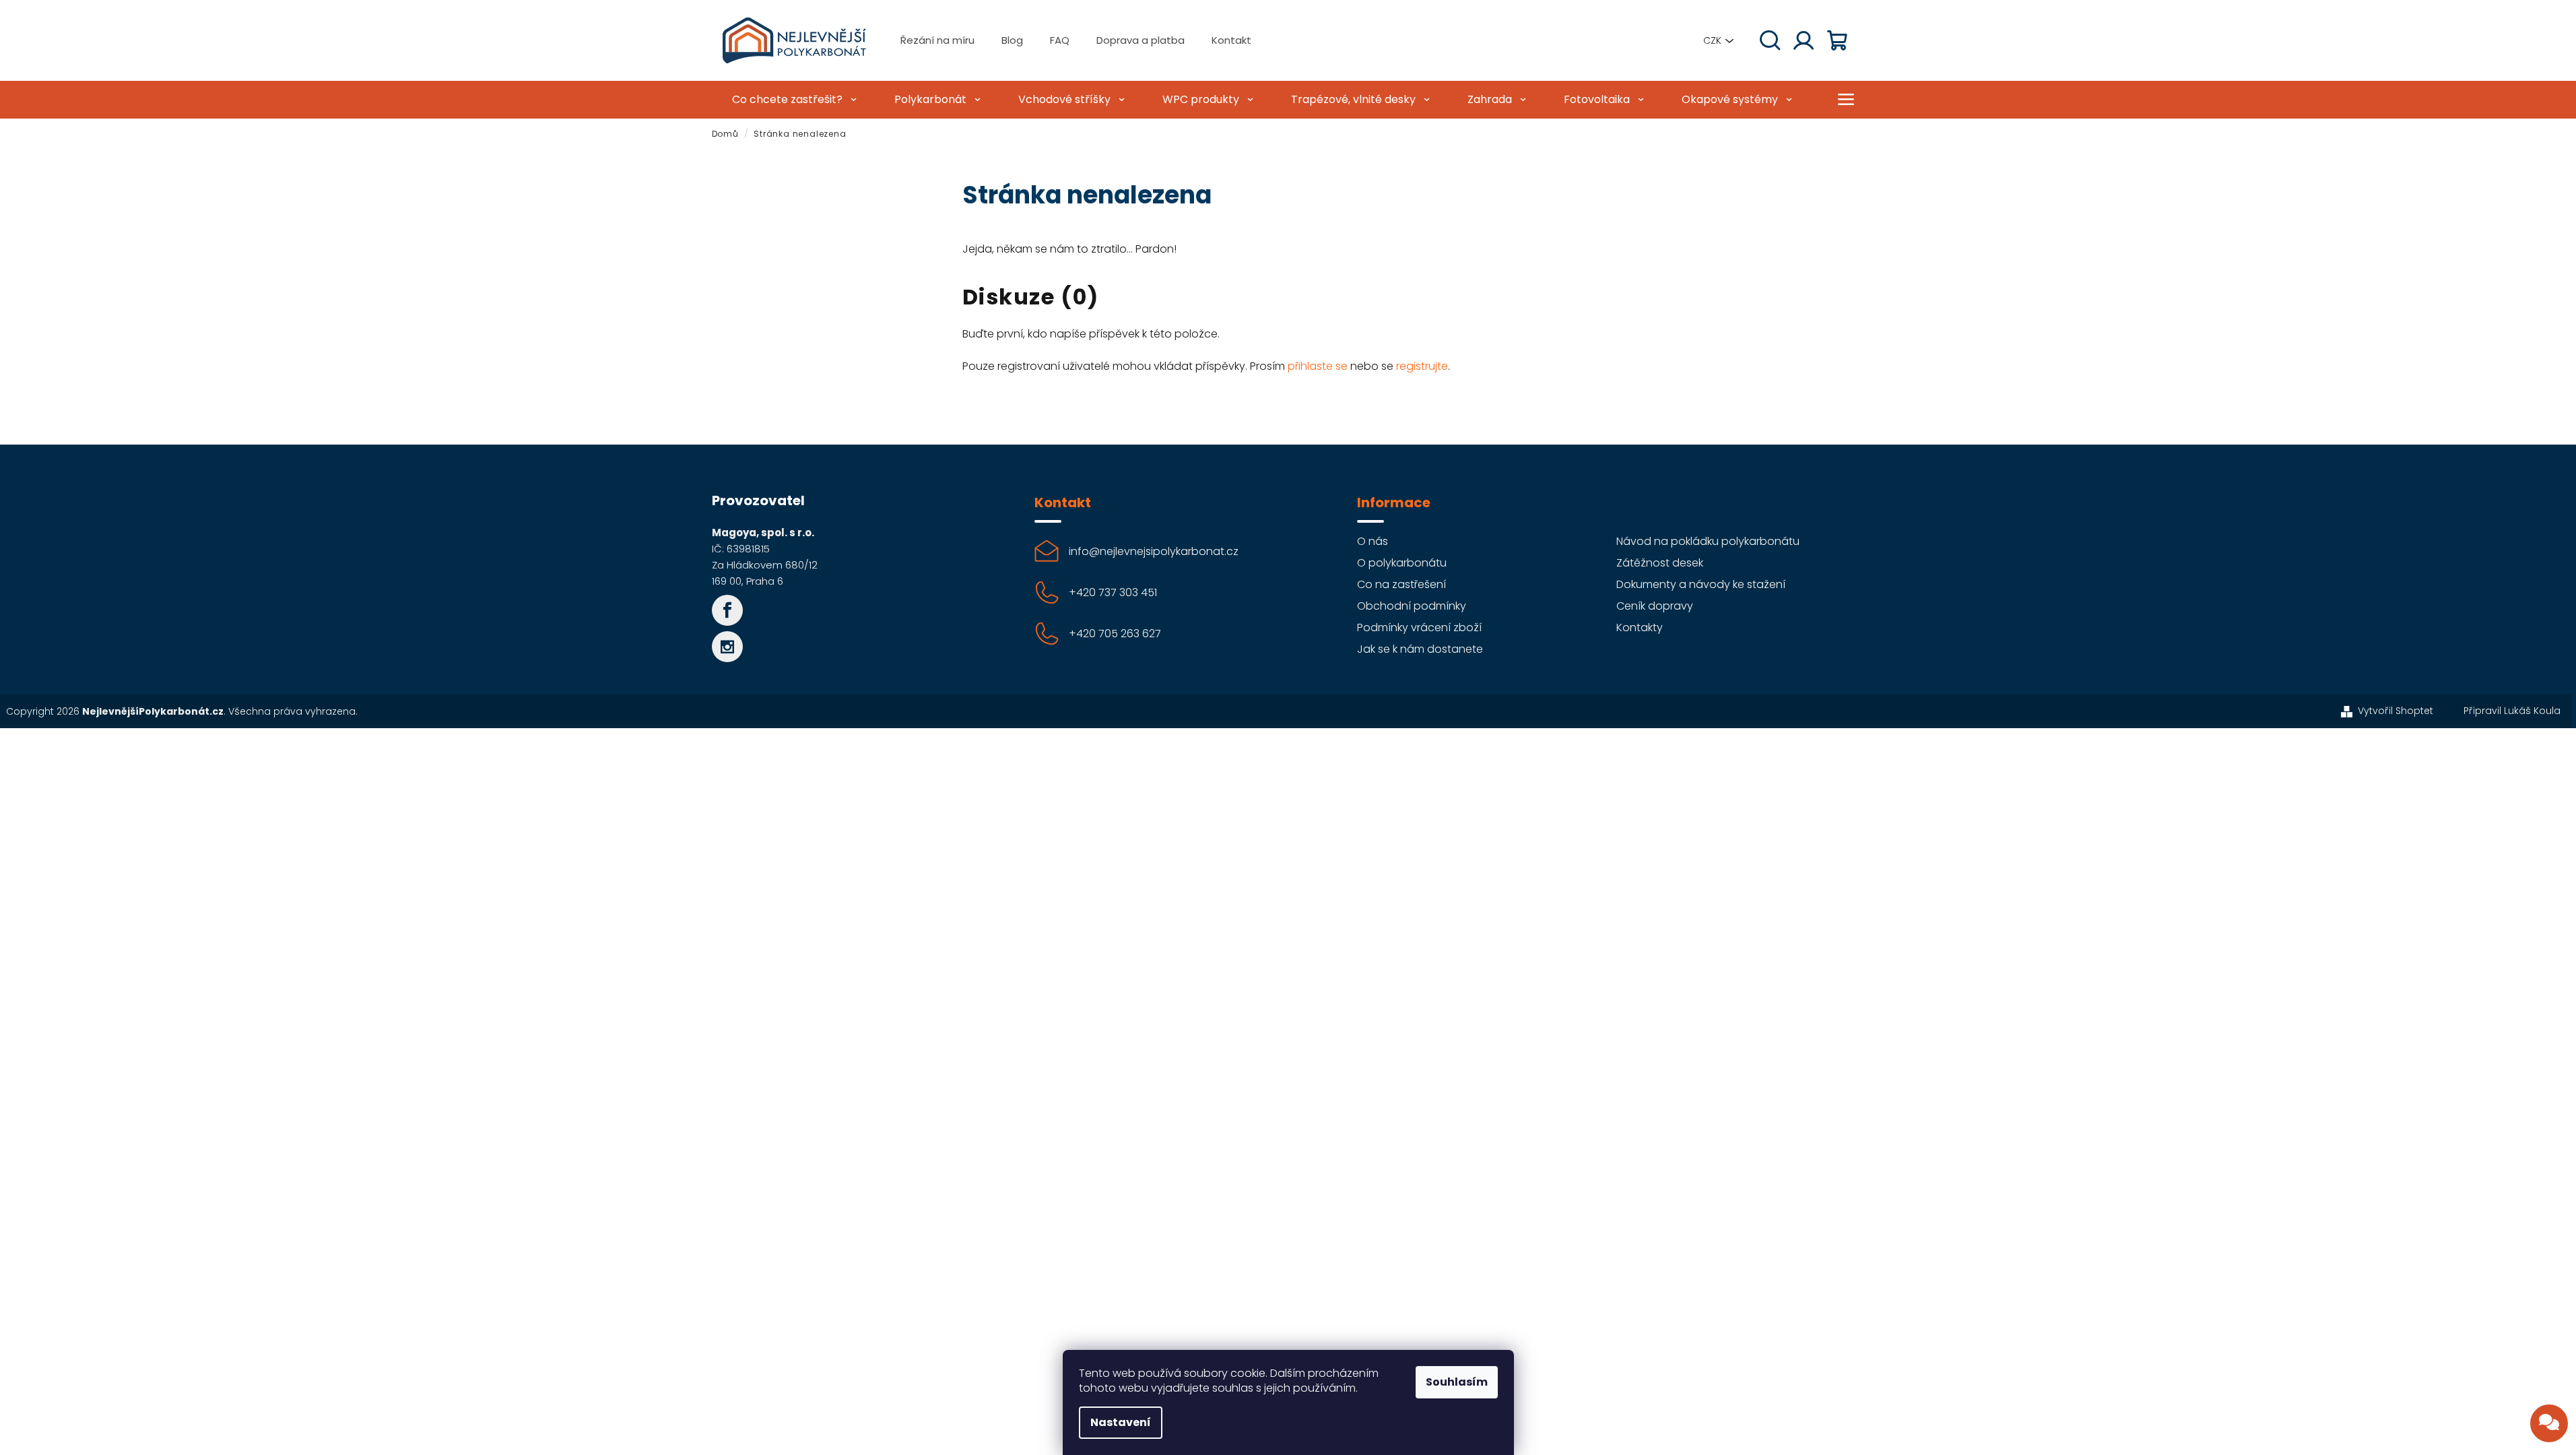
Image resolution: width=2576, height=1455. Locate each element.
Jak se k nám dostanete (1420, 649)
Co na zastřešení (1401, 584)
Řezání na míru (937, 40)
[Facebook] (727, 610)
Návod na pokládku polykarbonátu (1708, 541)
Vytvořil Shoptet (2396, 711)
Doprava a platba (1141, 40)
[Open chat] (2549, 1423)
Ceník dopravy (1655, 606)
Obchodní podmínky (1412, 606)
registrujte (1422, 366)
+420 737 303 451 (1113, 592)
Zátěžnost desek (1660, 563)
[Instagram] (727, 647)
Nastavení (1121, 1422)
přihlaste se (1318, 366)
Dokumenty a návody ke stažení (1701, 584)
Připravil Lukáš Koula (2512, 711)
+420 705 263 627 (1115, 634)
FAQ (1060, 40)
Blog (1012, 40)
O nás (1373, 541)
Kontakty (1640, 627)
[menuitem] (793, 100)
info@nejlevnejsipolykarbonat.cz (1154, 551)
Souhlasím (1457, 1382)
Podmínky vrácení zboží (1419, 627)
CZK (1712, 40)
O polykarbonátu (1402, 563)
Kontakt (1231, 40)
